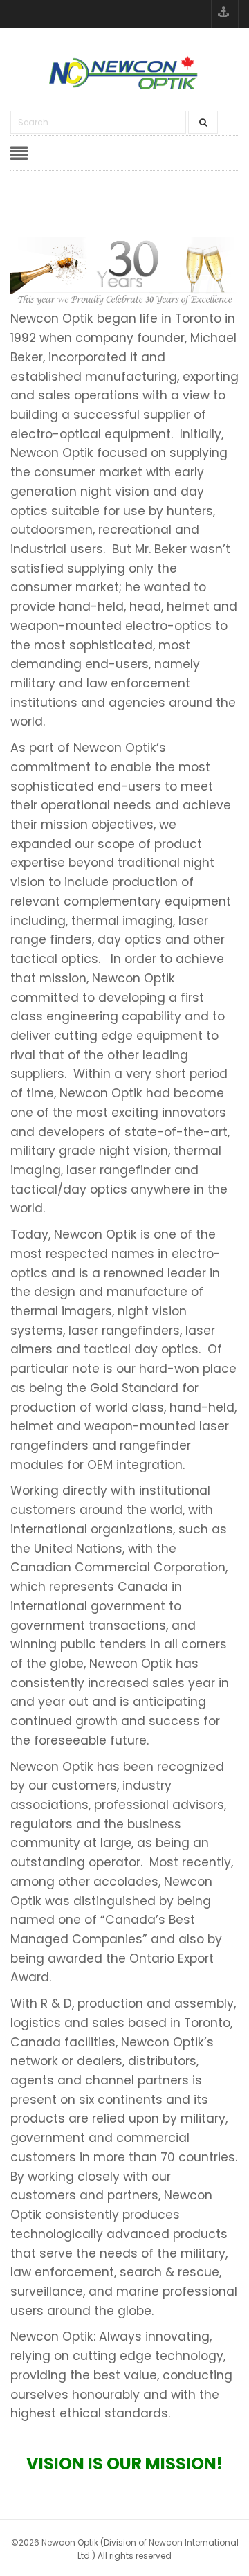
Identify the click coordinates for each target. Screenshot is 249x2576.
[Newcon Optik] (124, 73)
